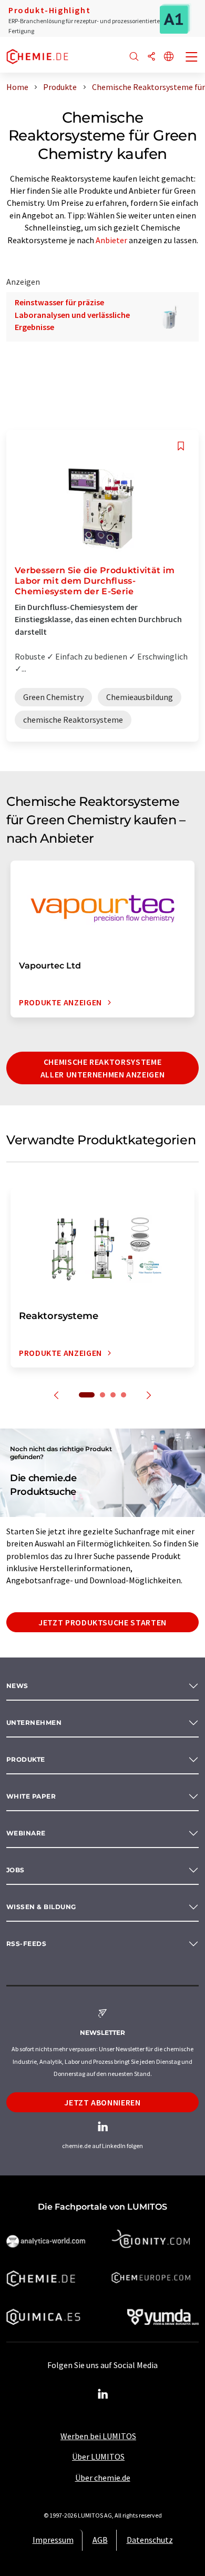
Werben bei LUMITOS (98, 2436)
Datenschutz (150, 2540)
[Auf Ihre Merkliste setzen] (181, 446)
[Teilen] (151, 57)
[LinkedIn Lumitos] (102, 2394)
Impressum (53, 2540)
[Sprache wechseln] (169, 57)
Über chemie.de (103, 2478)
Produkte (26, 1759)
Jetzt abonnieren (102, 2102)
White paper (31, 1796)
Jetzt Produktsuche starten (102, 1622)
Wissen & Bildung (41, 1907)
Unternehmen (34, 1723)
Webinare (26, 1833)
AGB (100, 2540)
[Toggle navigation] (192, 58)
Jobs (16, 1870)
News (17, 1686)
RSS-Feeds (26, 1944)
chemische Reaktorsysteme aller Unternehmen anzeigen (103, 1068)
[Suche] (134, 57)
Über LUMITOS (98, 2457)
